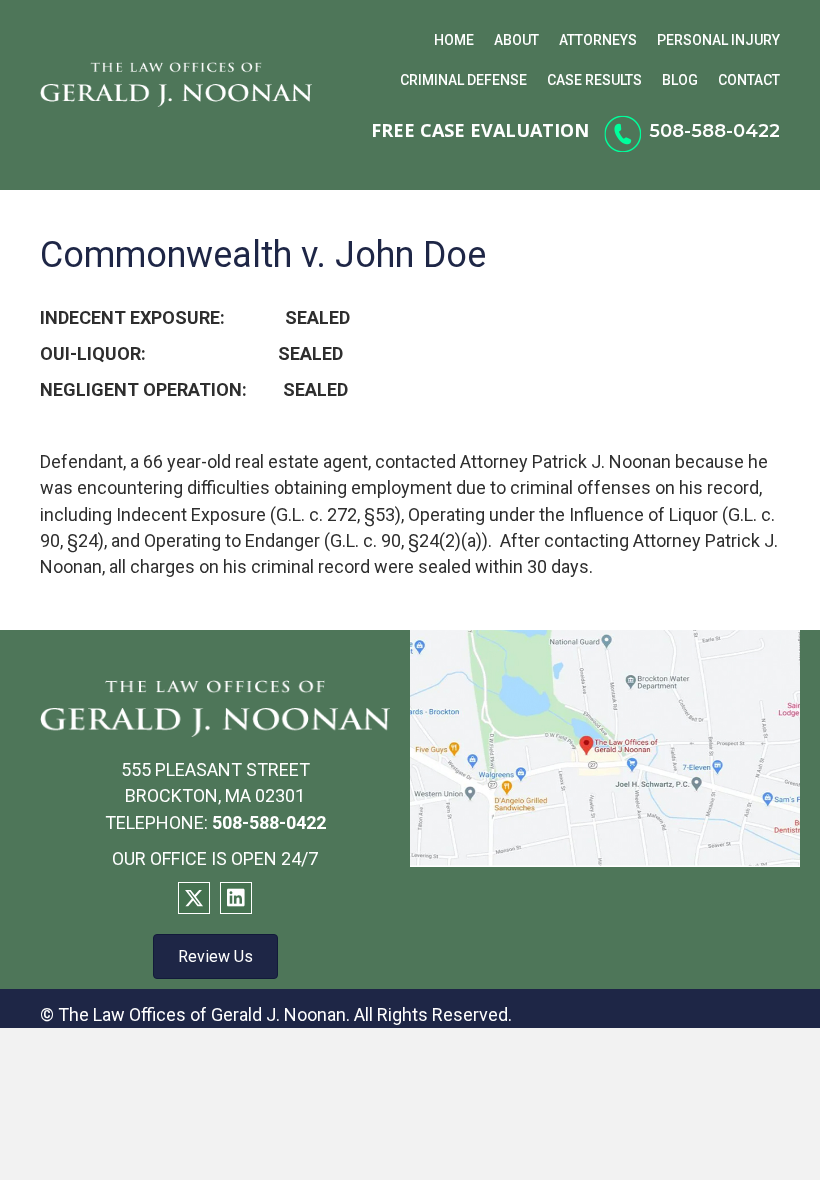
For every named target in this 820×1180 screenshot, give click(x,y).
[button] (194, 898)
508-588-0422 (714, 131)
